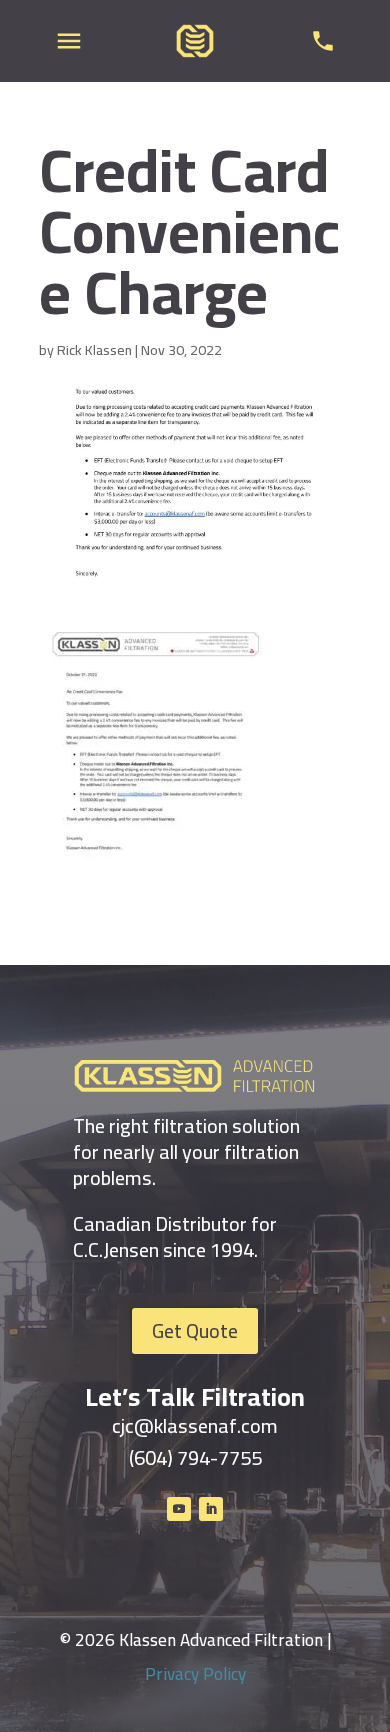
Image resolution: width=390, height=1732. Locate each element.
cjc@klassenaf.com (195, 1425)
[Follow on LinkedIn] (211, 1509)
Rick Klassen (94, 350)
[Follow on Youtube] (179, 1509)
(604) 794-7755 (195, 1457)
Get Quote (195, 1330)
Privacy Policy (195, 1674)
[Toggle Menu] (69, 41)
